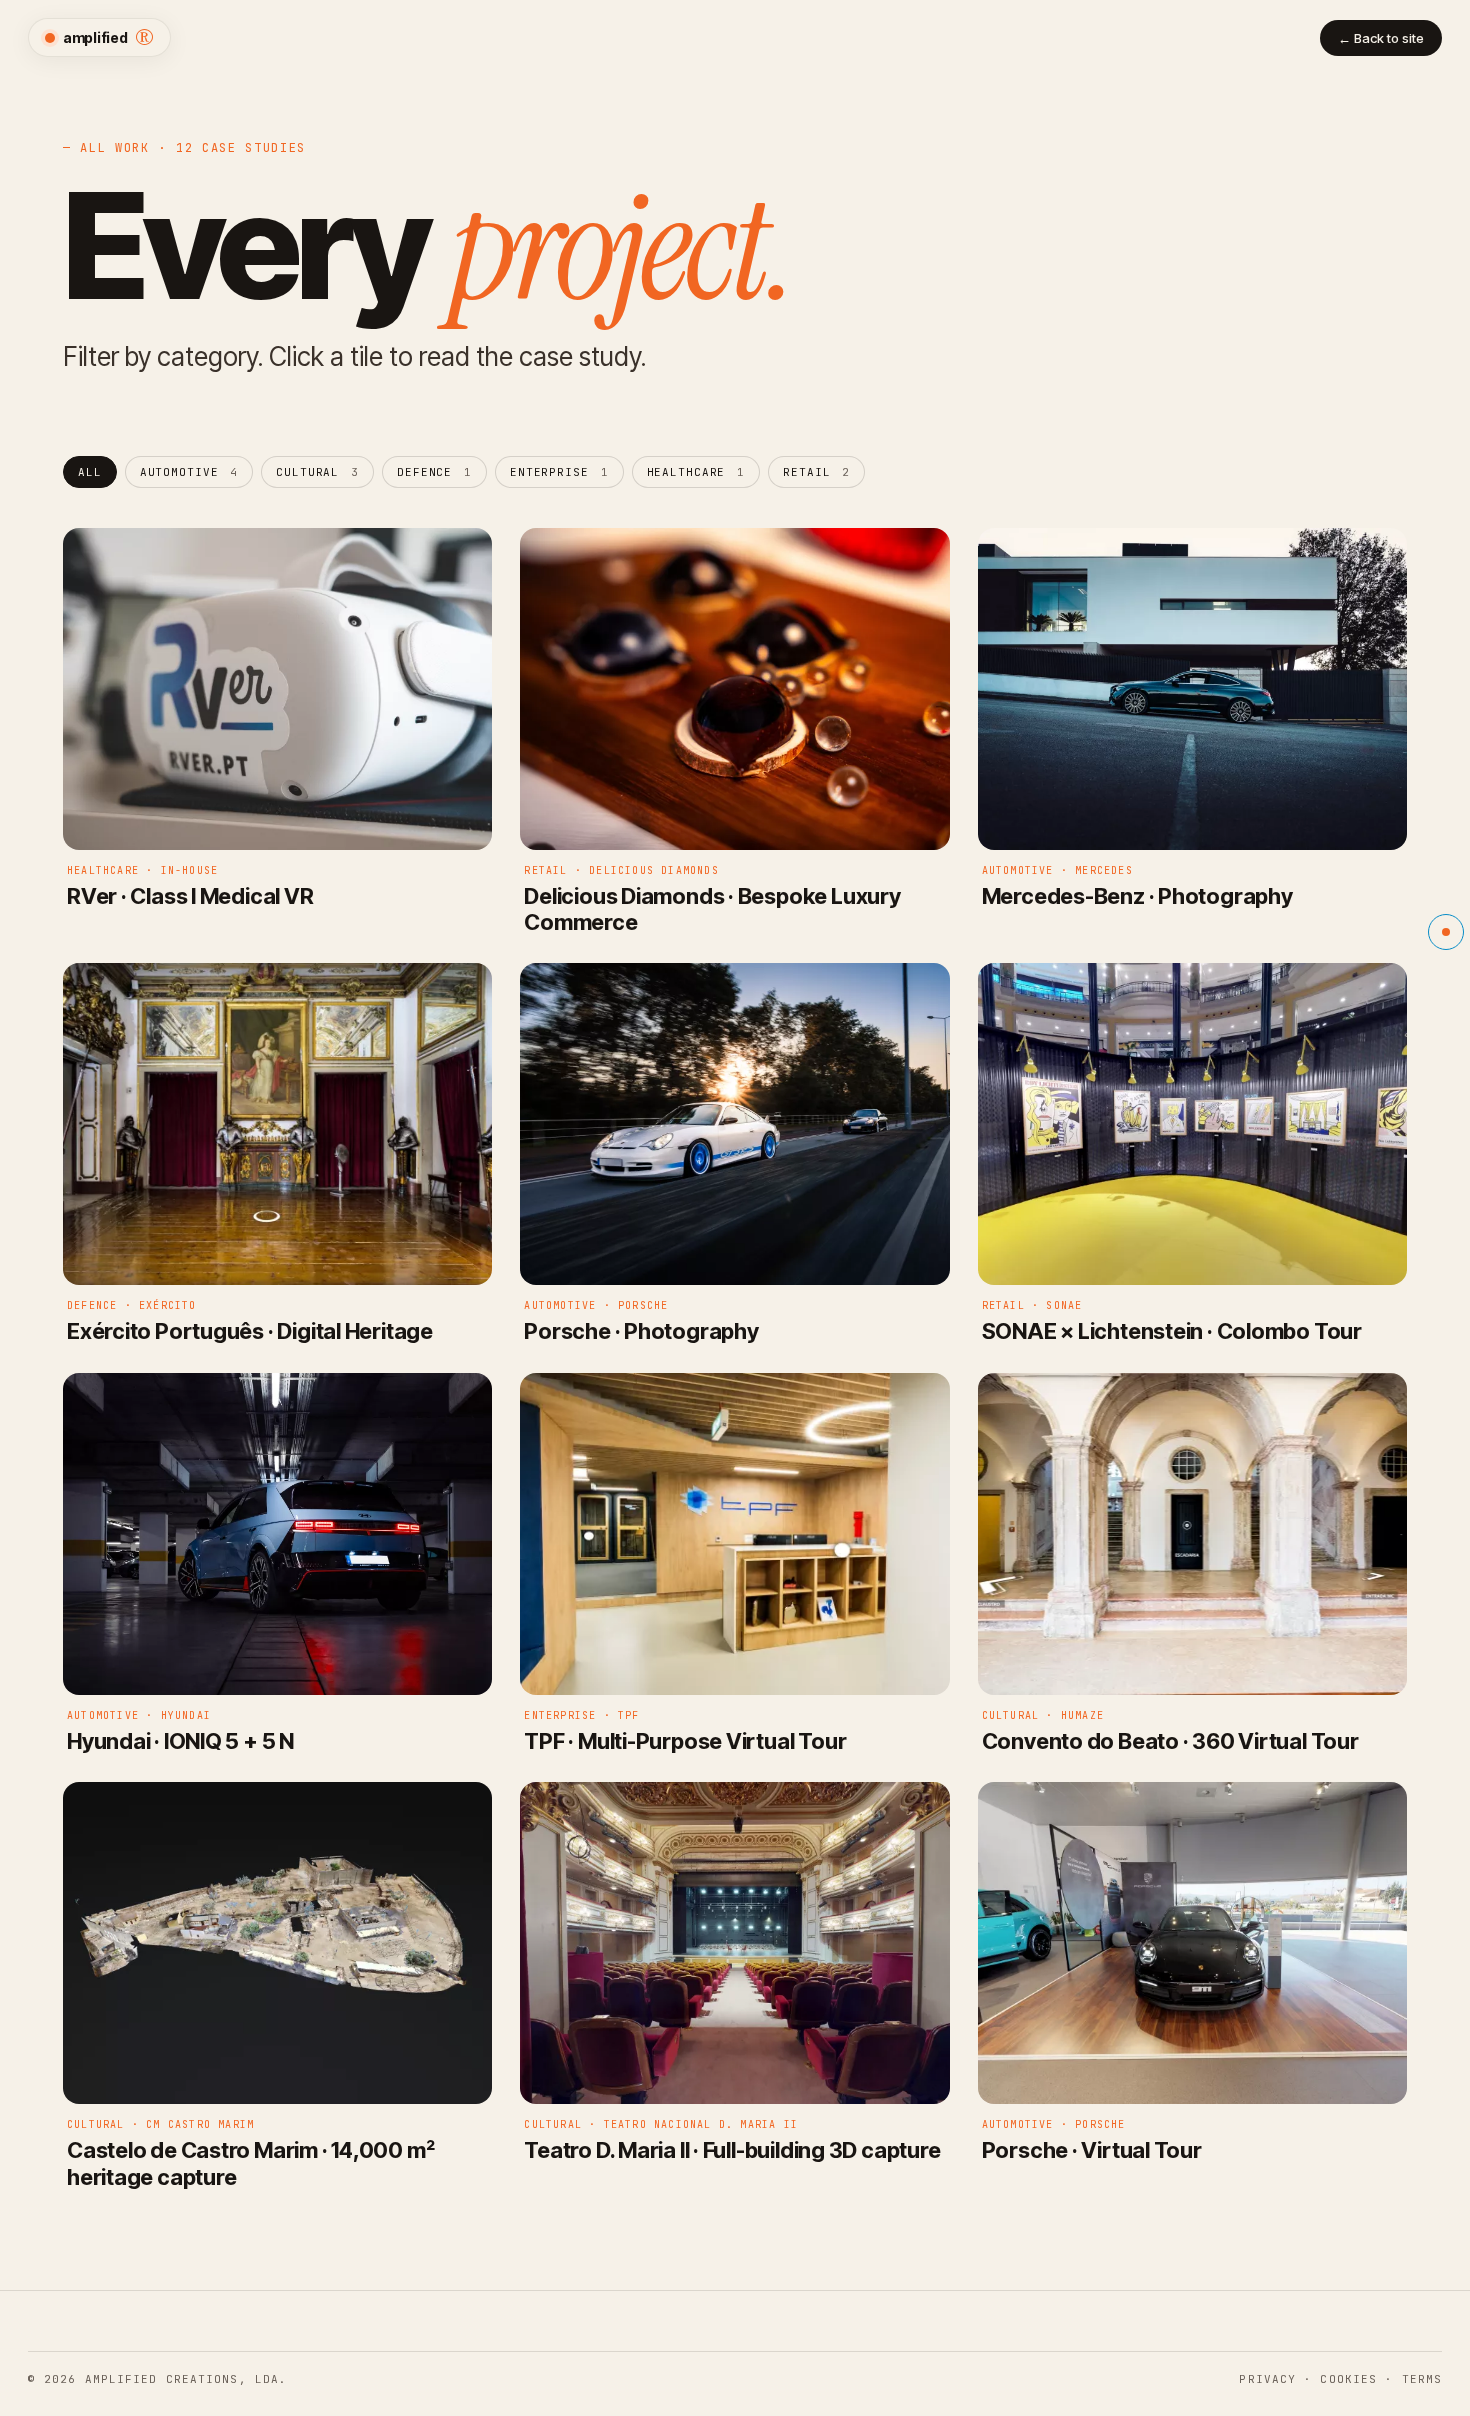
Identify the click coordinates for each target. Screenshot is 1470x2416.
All (90, 472)
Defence (434, 472)
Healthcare (696, 472)
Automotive (189, 472)
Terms (1422, 2379)
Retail (816, 472)
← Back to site (1381, 38)
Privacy (1267, 2379)
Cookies (1348, 2379)
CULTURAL (317, 472)
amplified (108, 37)
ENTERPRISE (559, 472)
